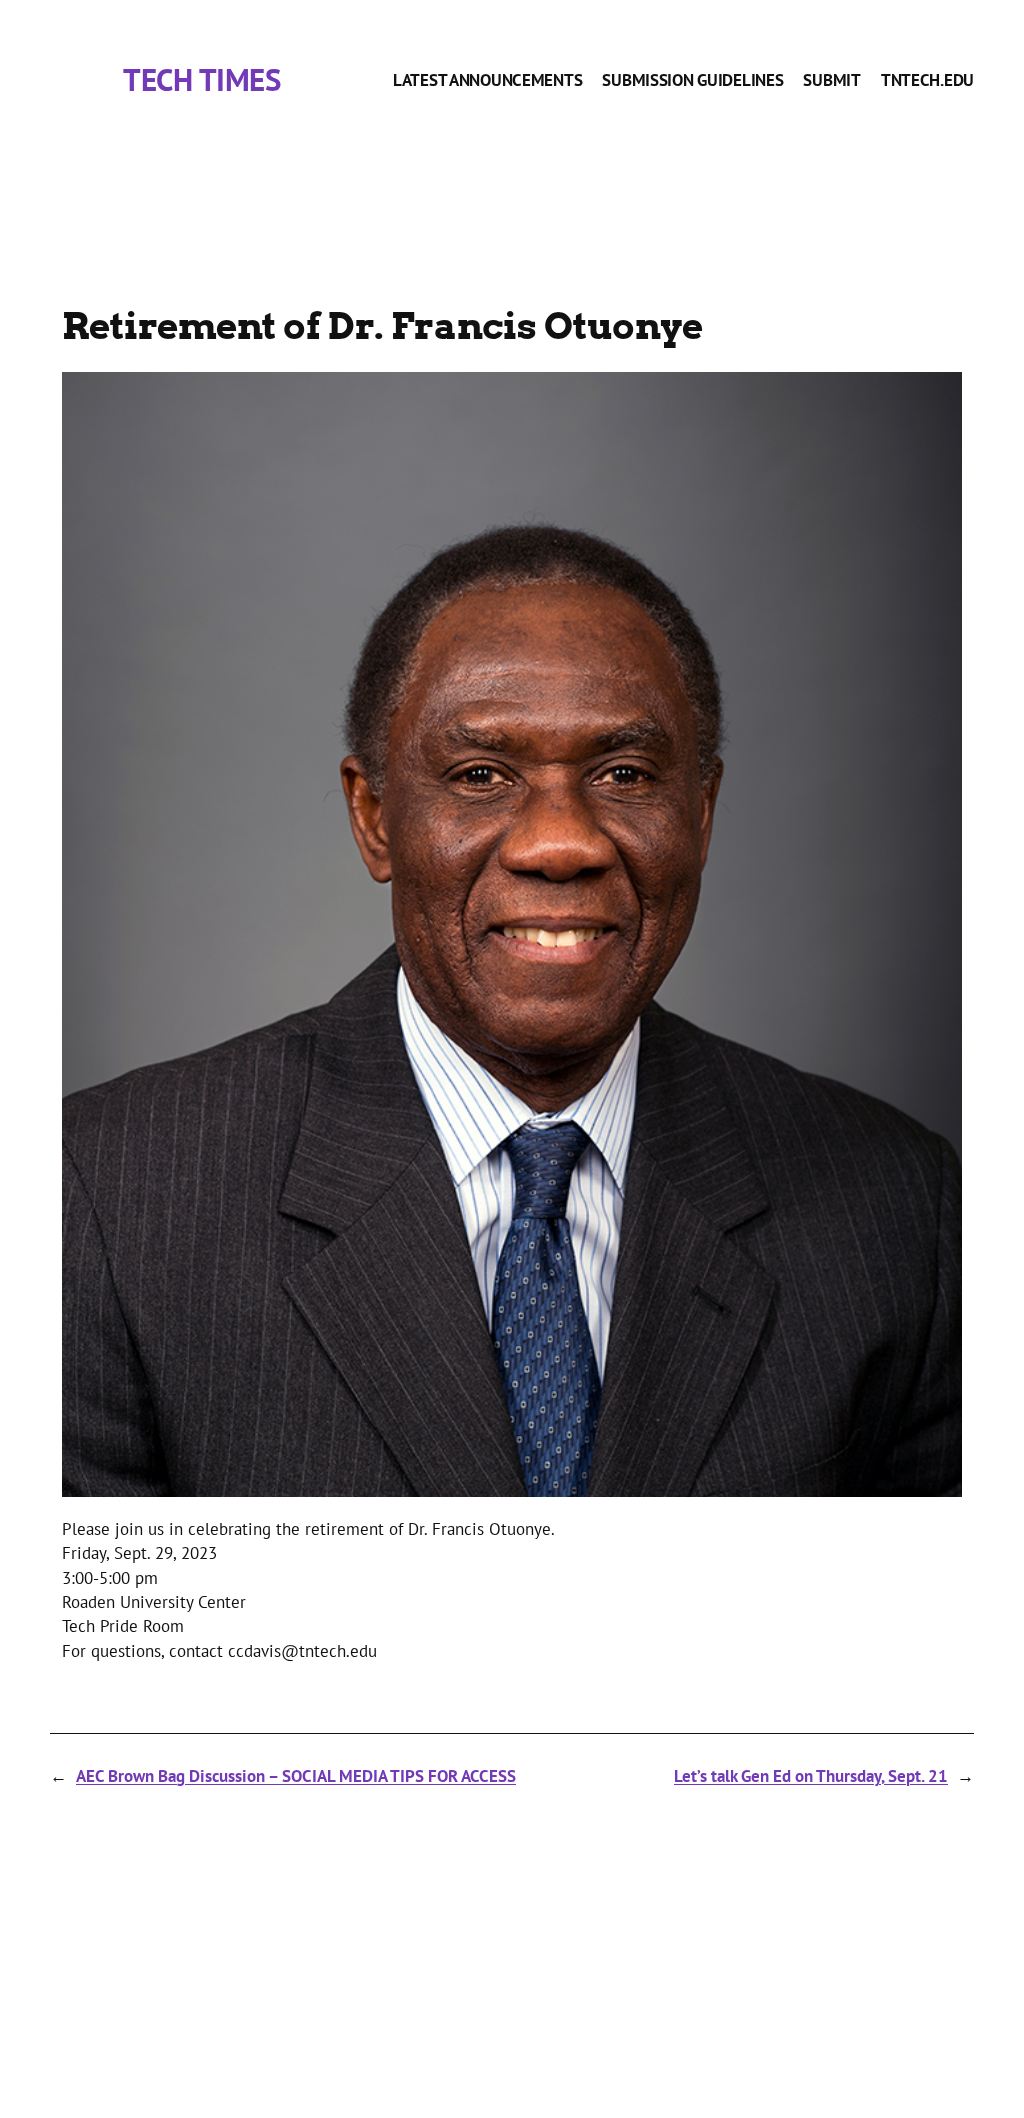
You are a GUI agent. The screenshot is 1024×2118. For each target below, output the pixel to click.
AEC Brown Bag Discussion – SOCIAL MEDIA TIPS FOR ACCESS (296, 1775)
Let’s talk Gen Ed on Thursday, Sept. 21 (811, 1775)
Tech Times (201, 79)
